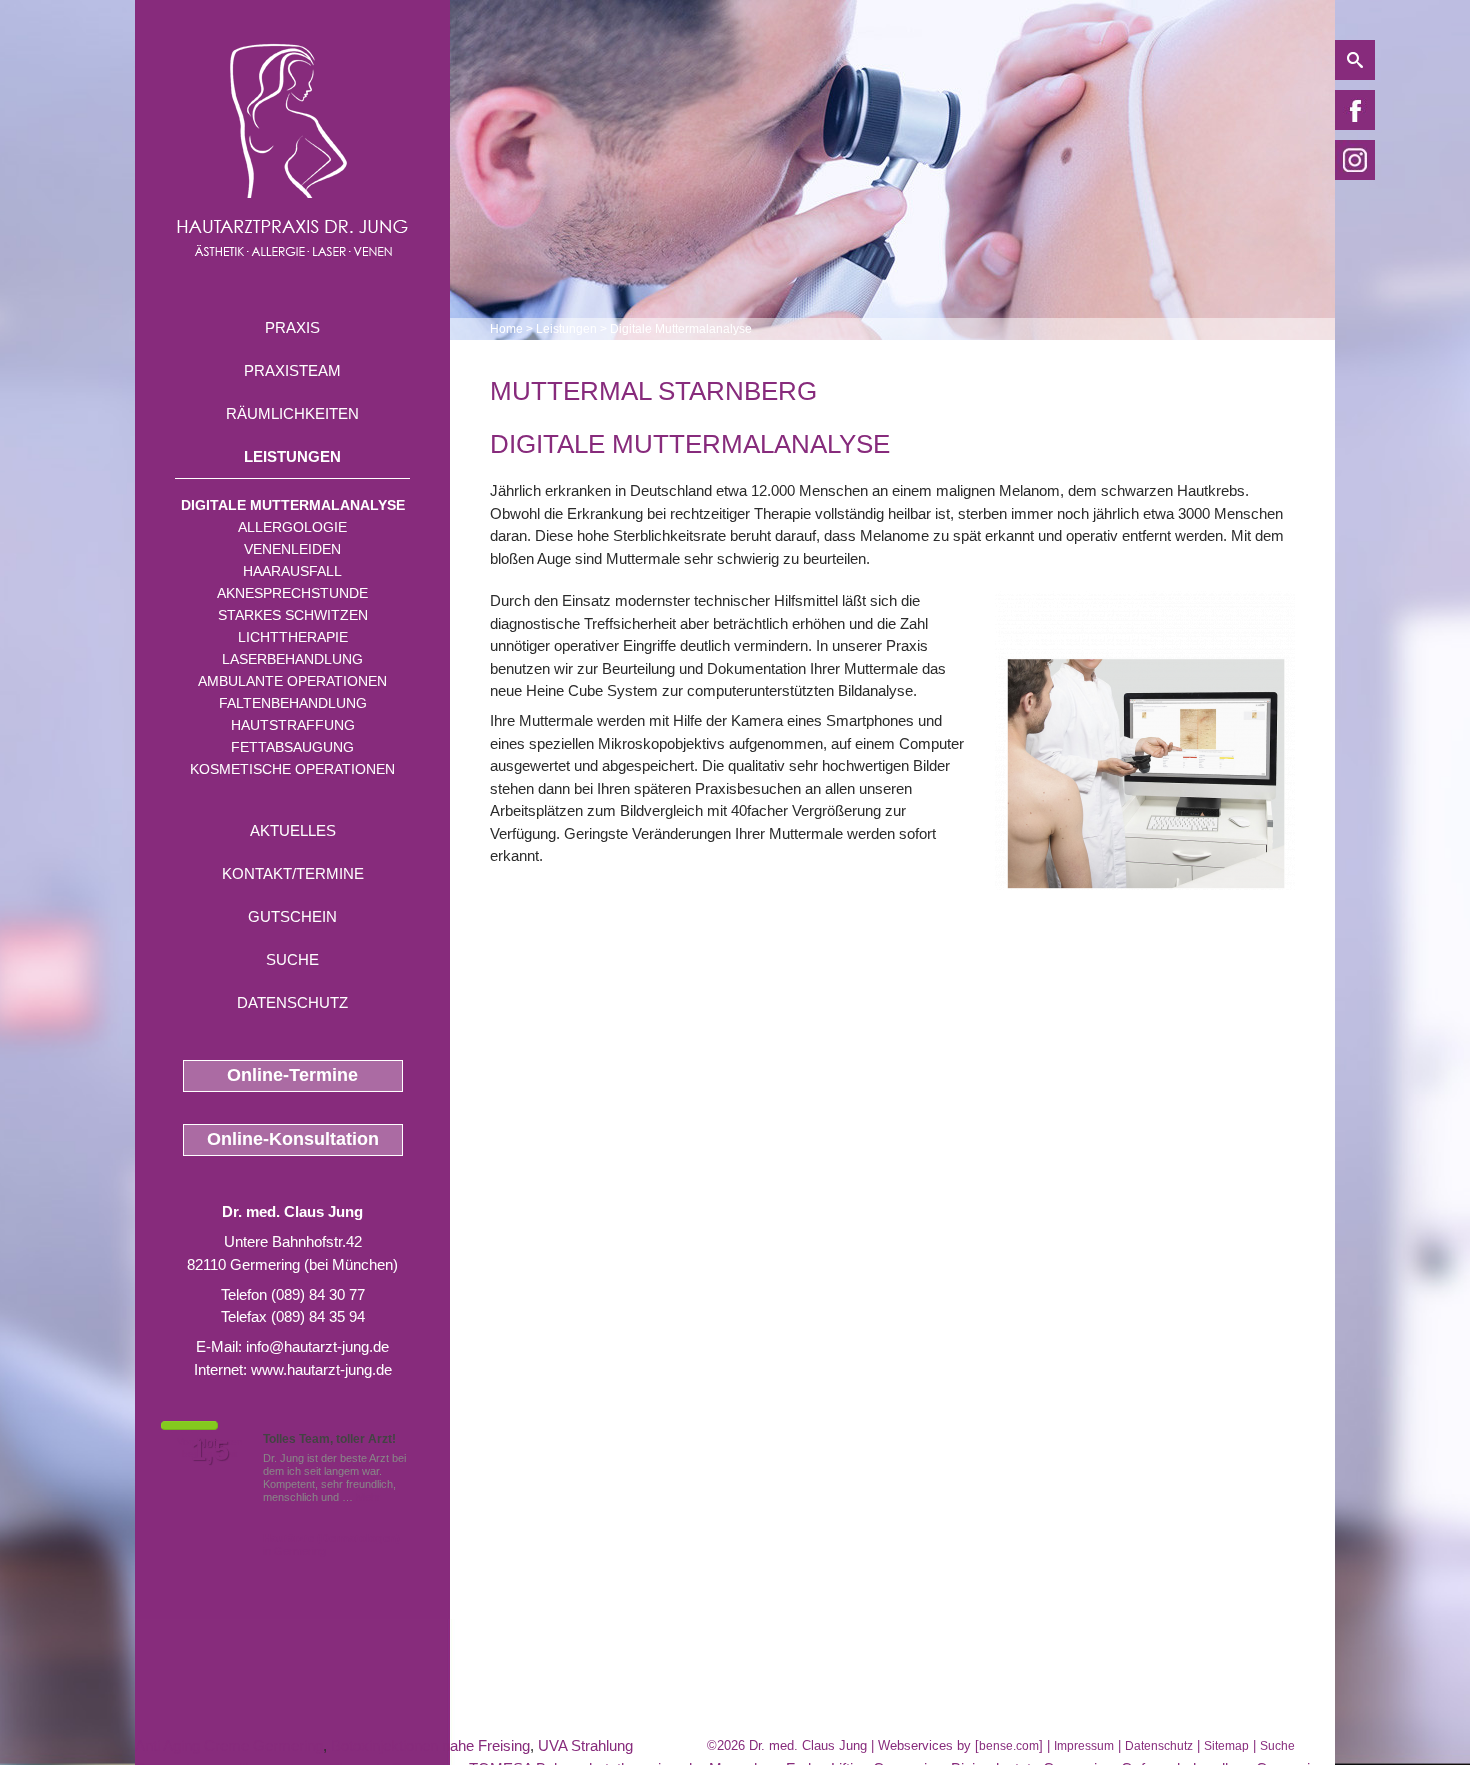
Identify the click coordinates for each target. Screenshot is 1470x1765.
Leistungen (292, 456)
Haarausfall (292, 571)
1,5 (210, 1451)
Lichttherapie (293, 637)
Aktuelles (293, 830)
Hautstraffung (293, 725)
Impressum (1084, 1746)
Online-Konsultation (293, 1139)
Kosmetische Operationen (292, 769)
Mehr (368, 1497)
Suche (292, 959)
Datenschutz (292, 1002)
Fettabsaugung (292, 747)
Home (506, 329)
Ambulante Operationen (292, 681)
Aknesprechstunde (292, 593)
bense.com (1009, 1746)
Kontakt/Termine (293, 873)
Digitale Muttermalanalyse (293, 505)
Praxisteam (292, 370)
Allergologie (292, 527)
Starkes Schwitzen (293, 615)
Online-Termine (292, 1075)
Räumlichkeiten (292, 413)
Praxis (292, 327)
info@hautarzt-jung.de (317, 1346)
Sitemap (1226, 1746)
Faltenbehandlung (293, 703)
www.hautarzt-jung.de (321, 1369)
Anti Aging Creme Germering (229, 1745)
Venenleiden (292, 549)
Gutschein (292, 916)
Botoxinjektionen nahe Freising (430, 1745)
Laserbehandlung (292, 659)
